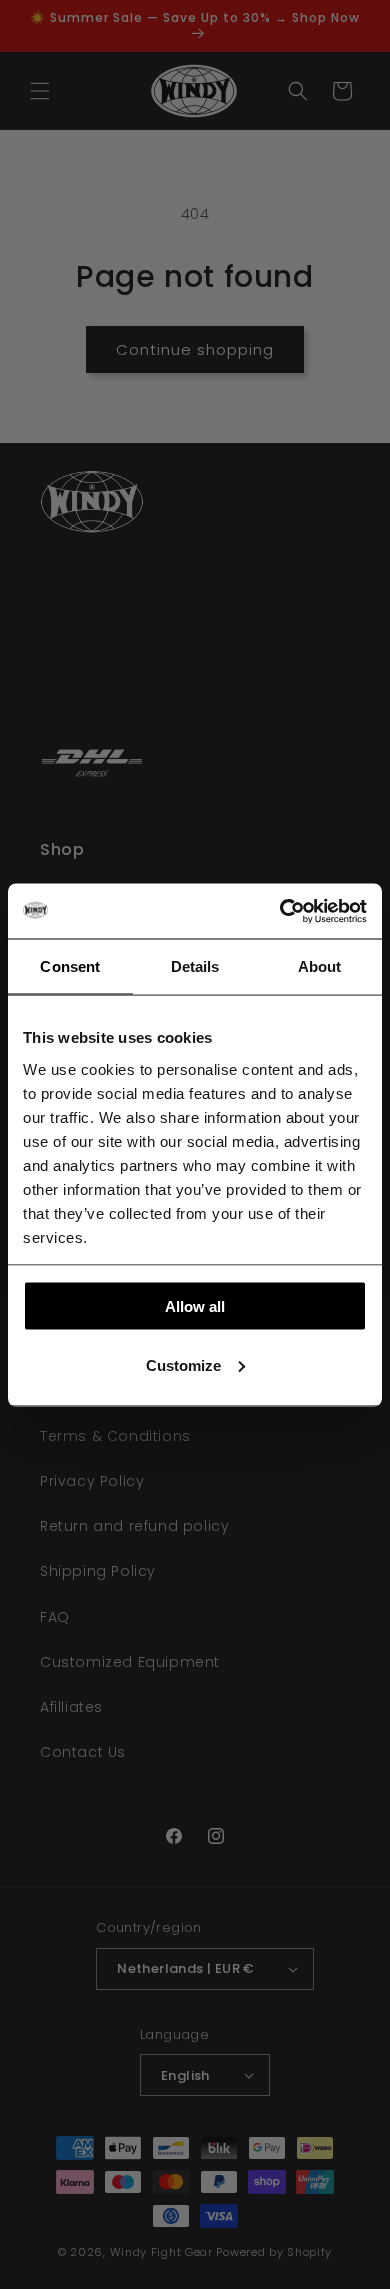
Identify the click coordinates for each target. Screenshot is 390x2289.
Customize (183, 1364)
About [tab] (320, 966)
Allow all (195, 1306)
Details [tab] (195, 966)
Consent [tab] (70, 966)
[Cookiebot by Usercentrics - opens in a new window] (280, 911)
